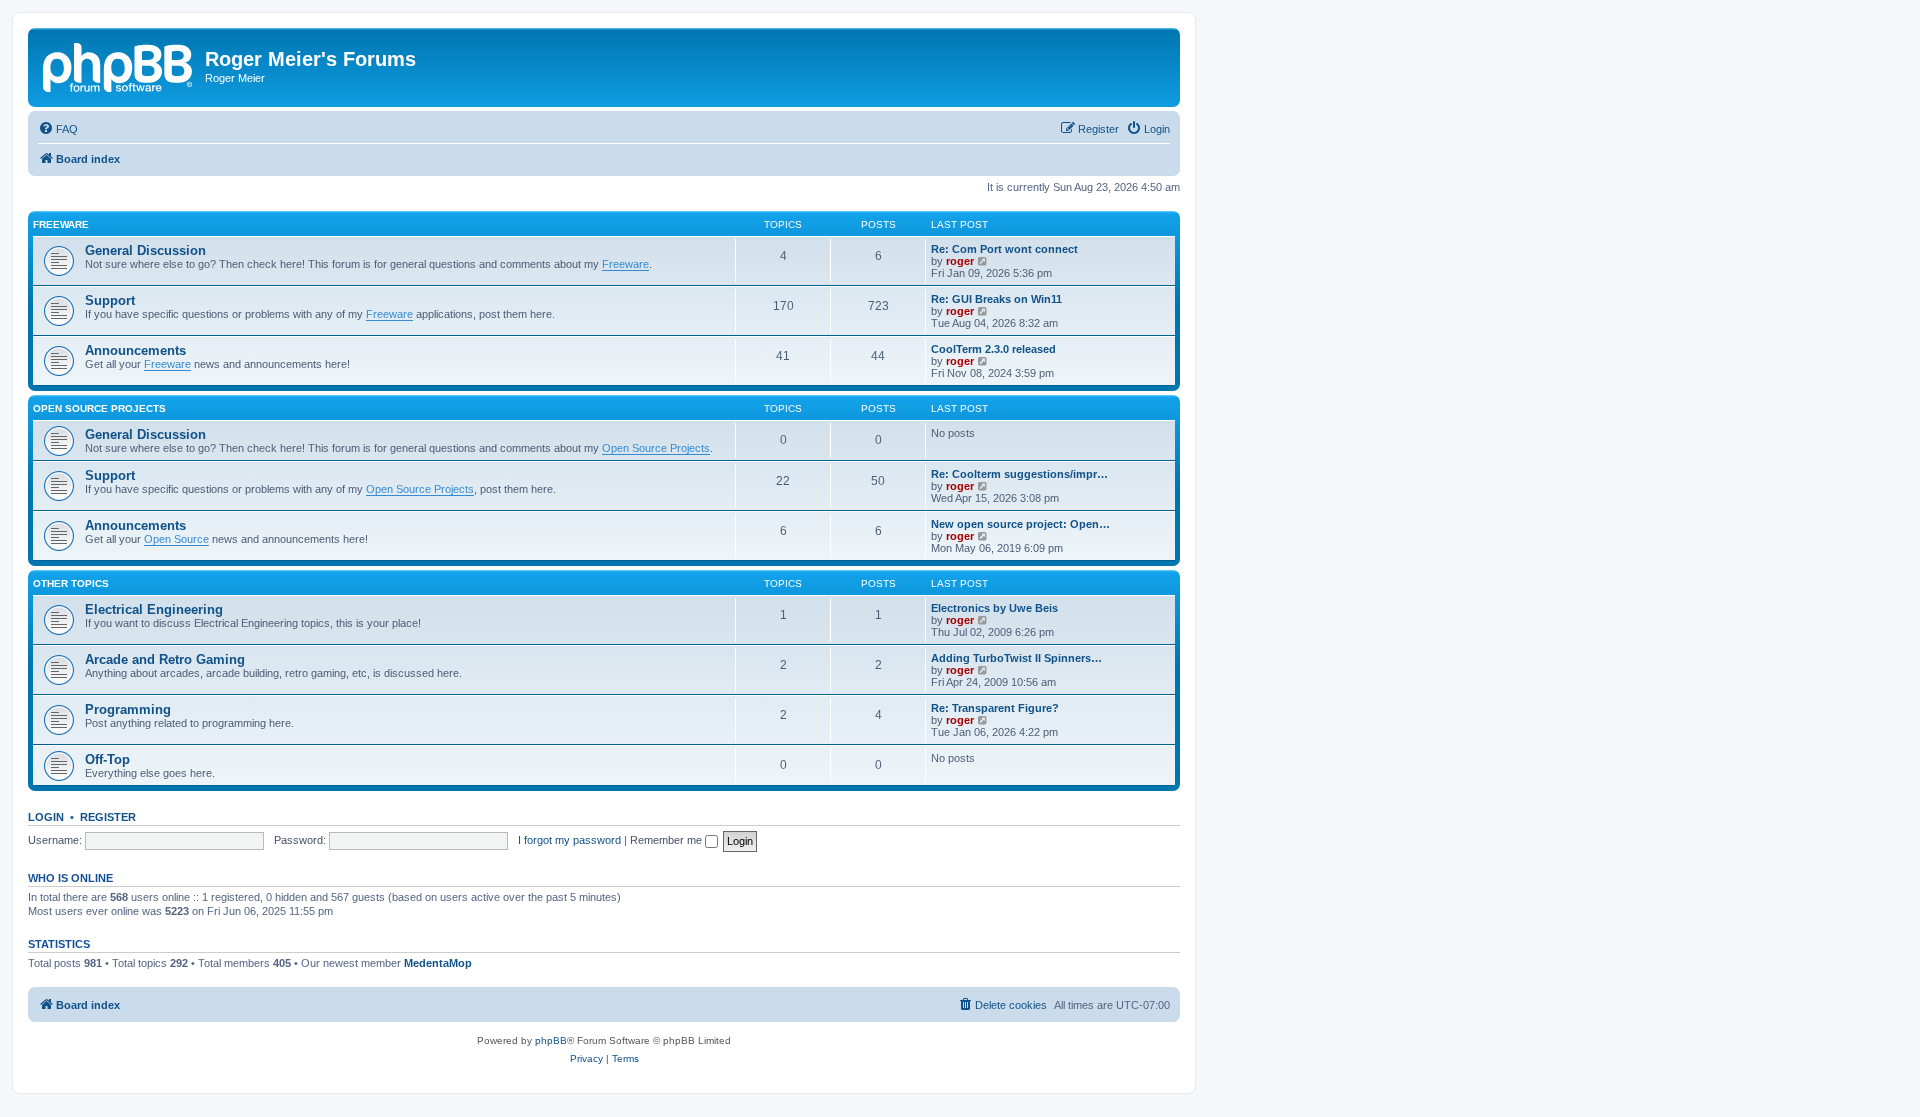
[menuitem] (58, 129)
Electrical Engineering (154, 609)
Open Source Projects (99, 408)
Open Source (176, 539)
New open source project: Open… (1020, 524)
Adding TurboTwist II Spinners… (1016, 658)
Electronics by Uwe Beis (994, 608)
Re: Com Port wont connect (1004, 249)
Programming (128, 709)
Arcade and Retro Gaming (165, 659)
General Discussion (145, 250)
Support (110, 300)
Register (108, 817)
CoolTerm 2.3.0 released (993, 349)
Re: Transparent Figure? (995, 708)
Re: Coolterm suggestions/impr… (1019, 474)
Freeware (61, 224)
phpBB (551, 1040)
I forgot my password (569, 840)
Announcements (135, 350)
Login (46, 817)
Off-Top (107, 759)
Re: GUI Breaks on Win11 (996, 299)
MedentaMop (438, 963)
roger (960, 261)
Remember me (667, 840)
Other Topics (71, 583)
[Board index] (119, 65)
